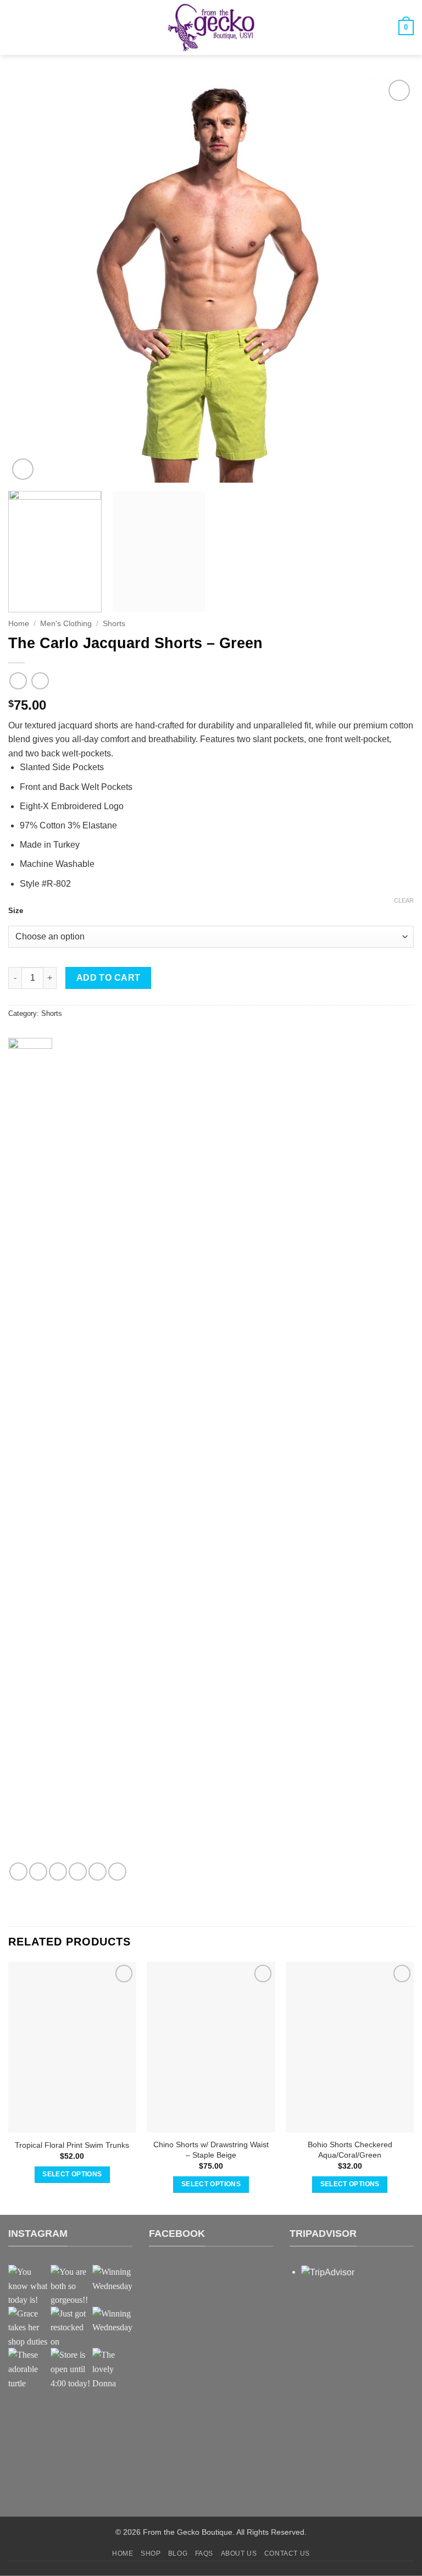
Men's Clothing (66, 624)
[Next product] (18, 681)
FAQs (204, 2553)
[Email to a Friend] (78, 1872)
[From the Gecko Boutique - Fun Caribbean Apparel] (211, 27)
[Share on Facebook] (38, 1872)
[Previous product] (40, 681)
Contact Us (287, 2553)
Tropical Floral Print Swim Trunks (72, 2145)
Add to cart (109, 978)
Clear (404, 900)
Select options (72, 2174)
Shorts (114, 624)
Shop (151, 2553)
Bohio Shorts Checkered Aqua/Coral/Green (350, 2150)
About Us (239, 2553)
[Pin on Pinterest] (98, 1872)
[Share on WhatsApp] (18, 1872)
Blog (178, 2553)
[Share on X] (58, 1872)
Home (19, 624)
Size (16, 911)
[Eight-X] (30, 1450)
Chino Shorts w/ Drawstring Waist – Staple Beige (211, 2150)
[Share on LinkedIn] (117, 1872)
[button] (15, 27)
